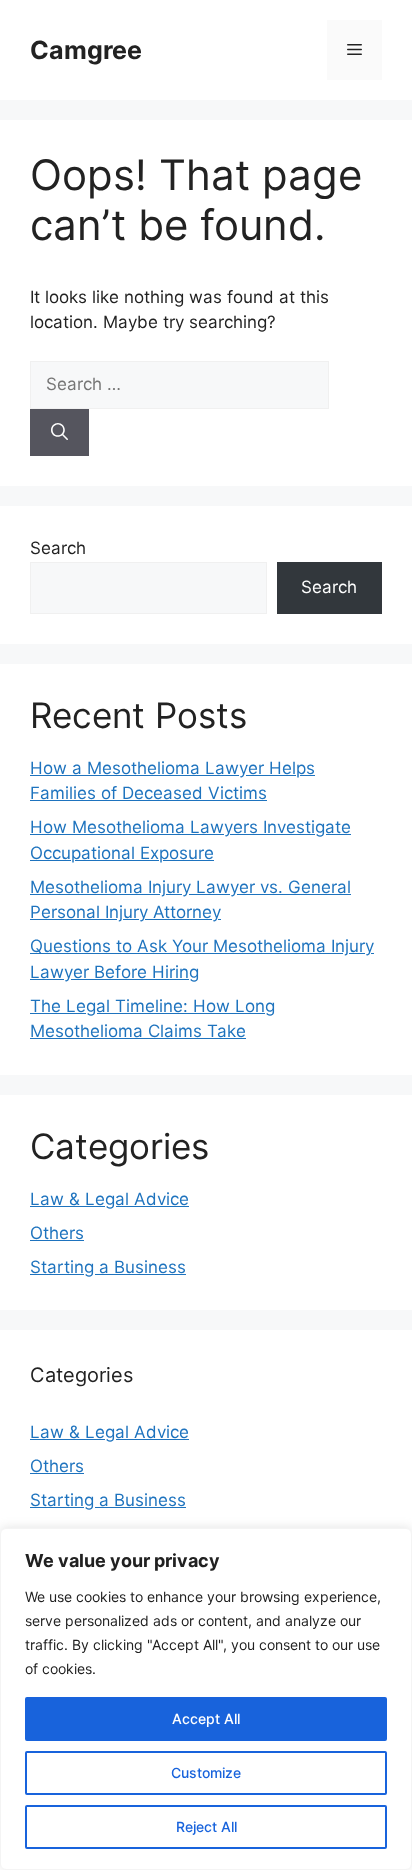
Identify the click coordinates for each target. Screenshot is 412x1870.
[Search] (59, 433)
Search (58, 548)
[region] (206, 1699)
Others (57, 1233)
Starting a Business (108, 1267)
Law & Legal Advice (109, 1199)
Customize (206, 1772)
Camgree (86, 50)
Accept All (206, 1718)
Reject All (206, 1826)
